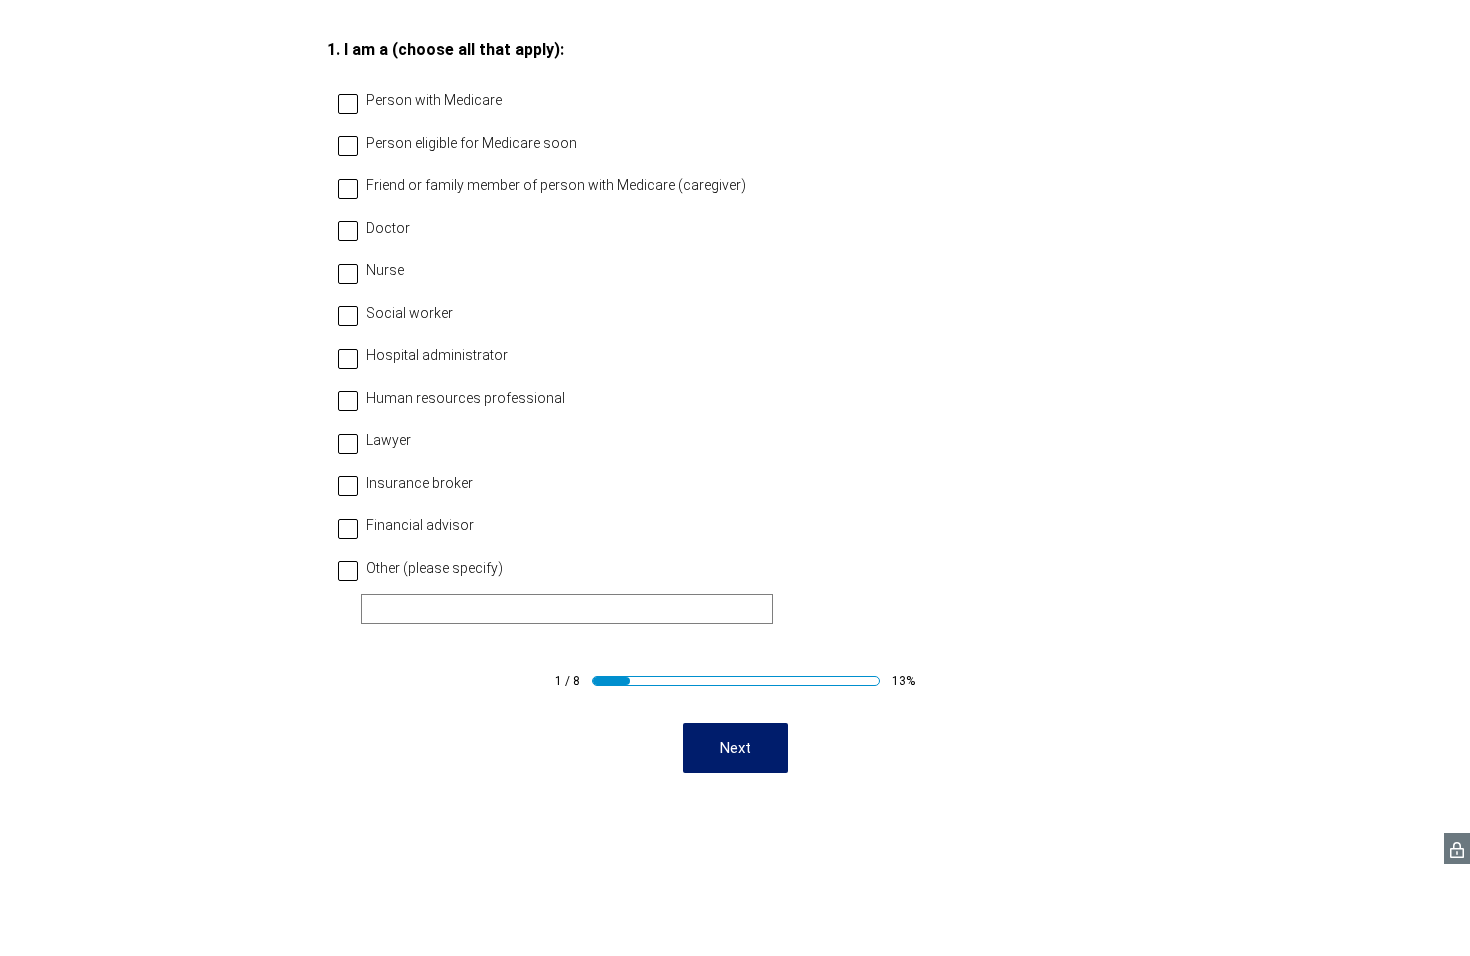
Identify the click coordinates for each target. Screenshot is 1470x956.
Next (735, 748)
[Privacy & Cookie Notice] (1457, 848)
